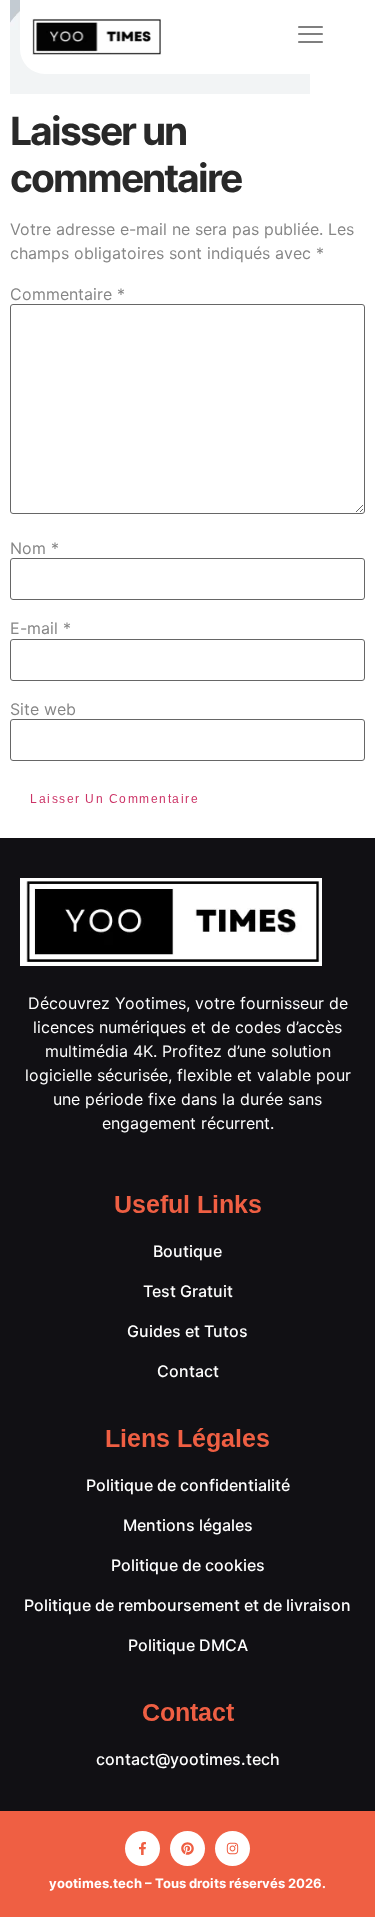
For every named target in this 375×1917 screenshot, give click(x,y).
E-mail (40, 628)
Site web (43, 709)
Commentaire (67, 294)
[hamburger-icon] (311, 37)
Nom (34, 548)
